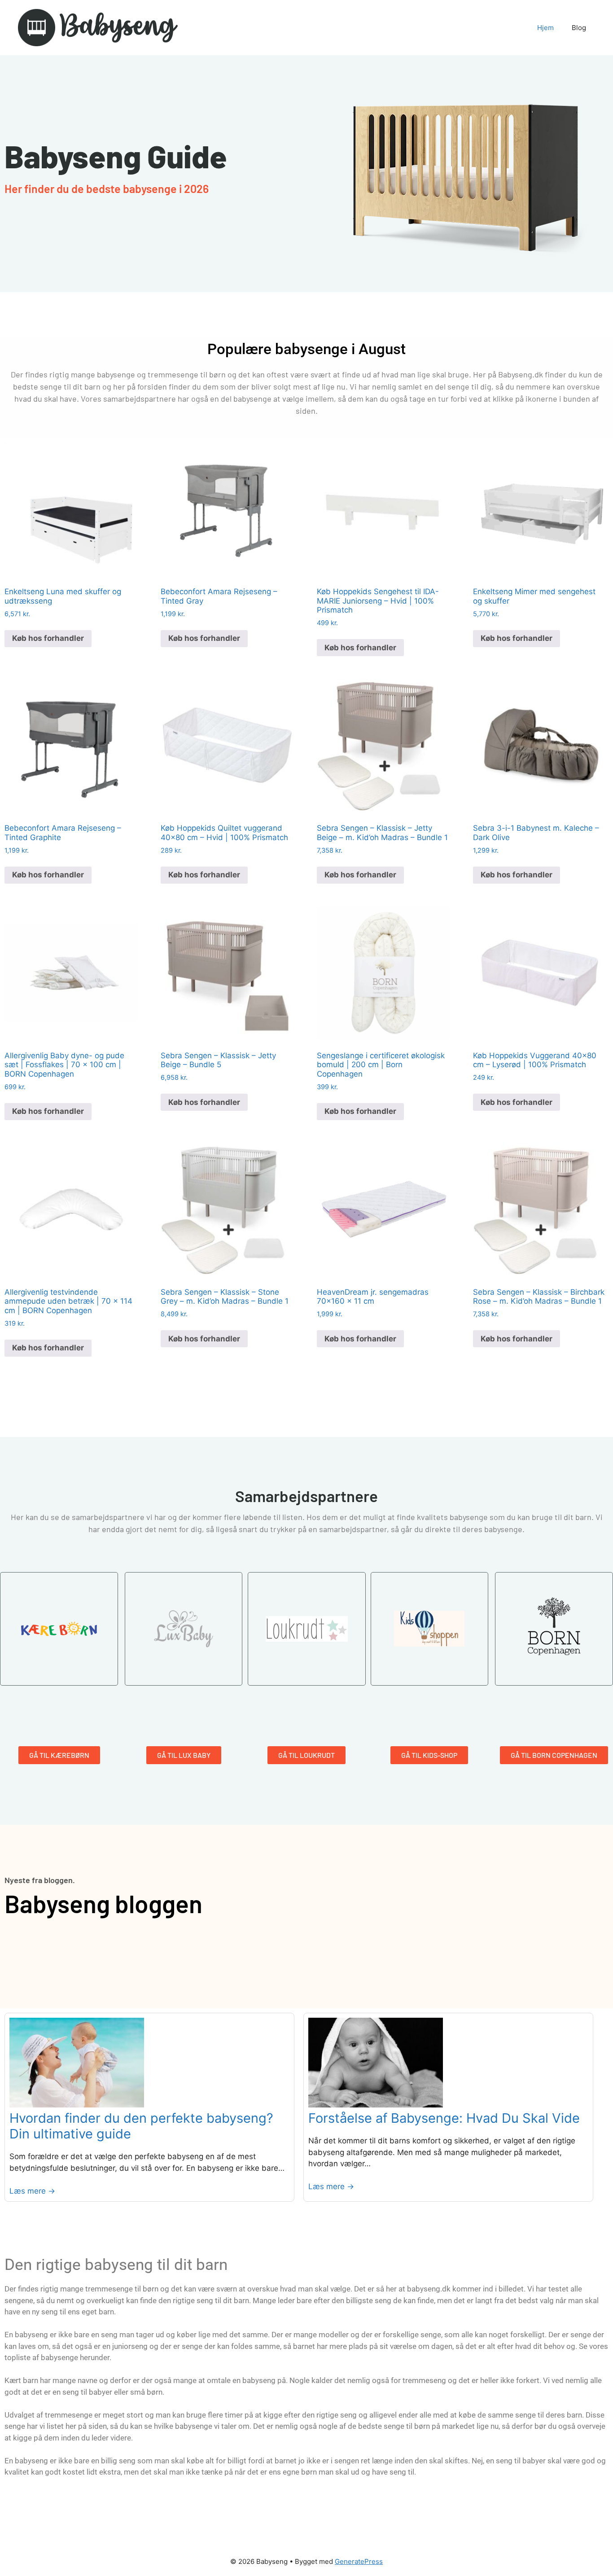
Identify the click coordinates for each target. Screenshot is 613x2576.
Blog (579, 28)
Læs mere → (32, 2191)
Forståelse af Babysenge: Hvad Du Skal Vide (444, 2118)
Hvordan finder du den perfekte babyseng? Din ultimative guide (141, 2126)
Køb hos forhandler (48, 638)
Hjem (545, 28)
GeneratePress (359, 2561)
